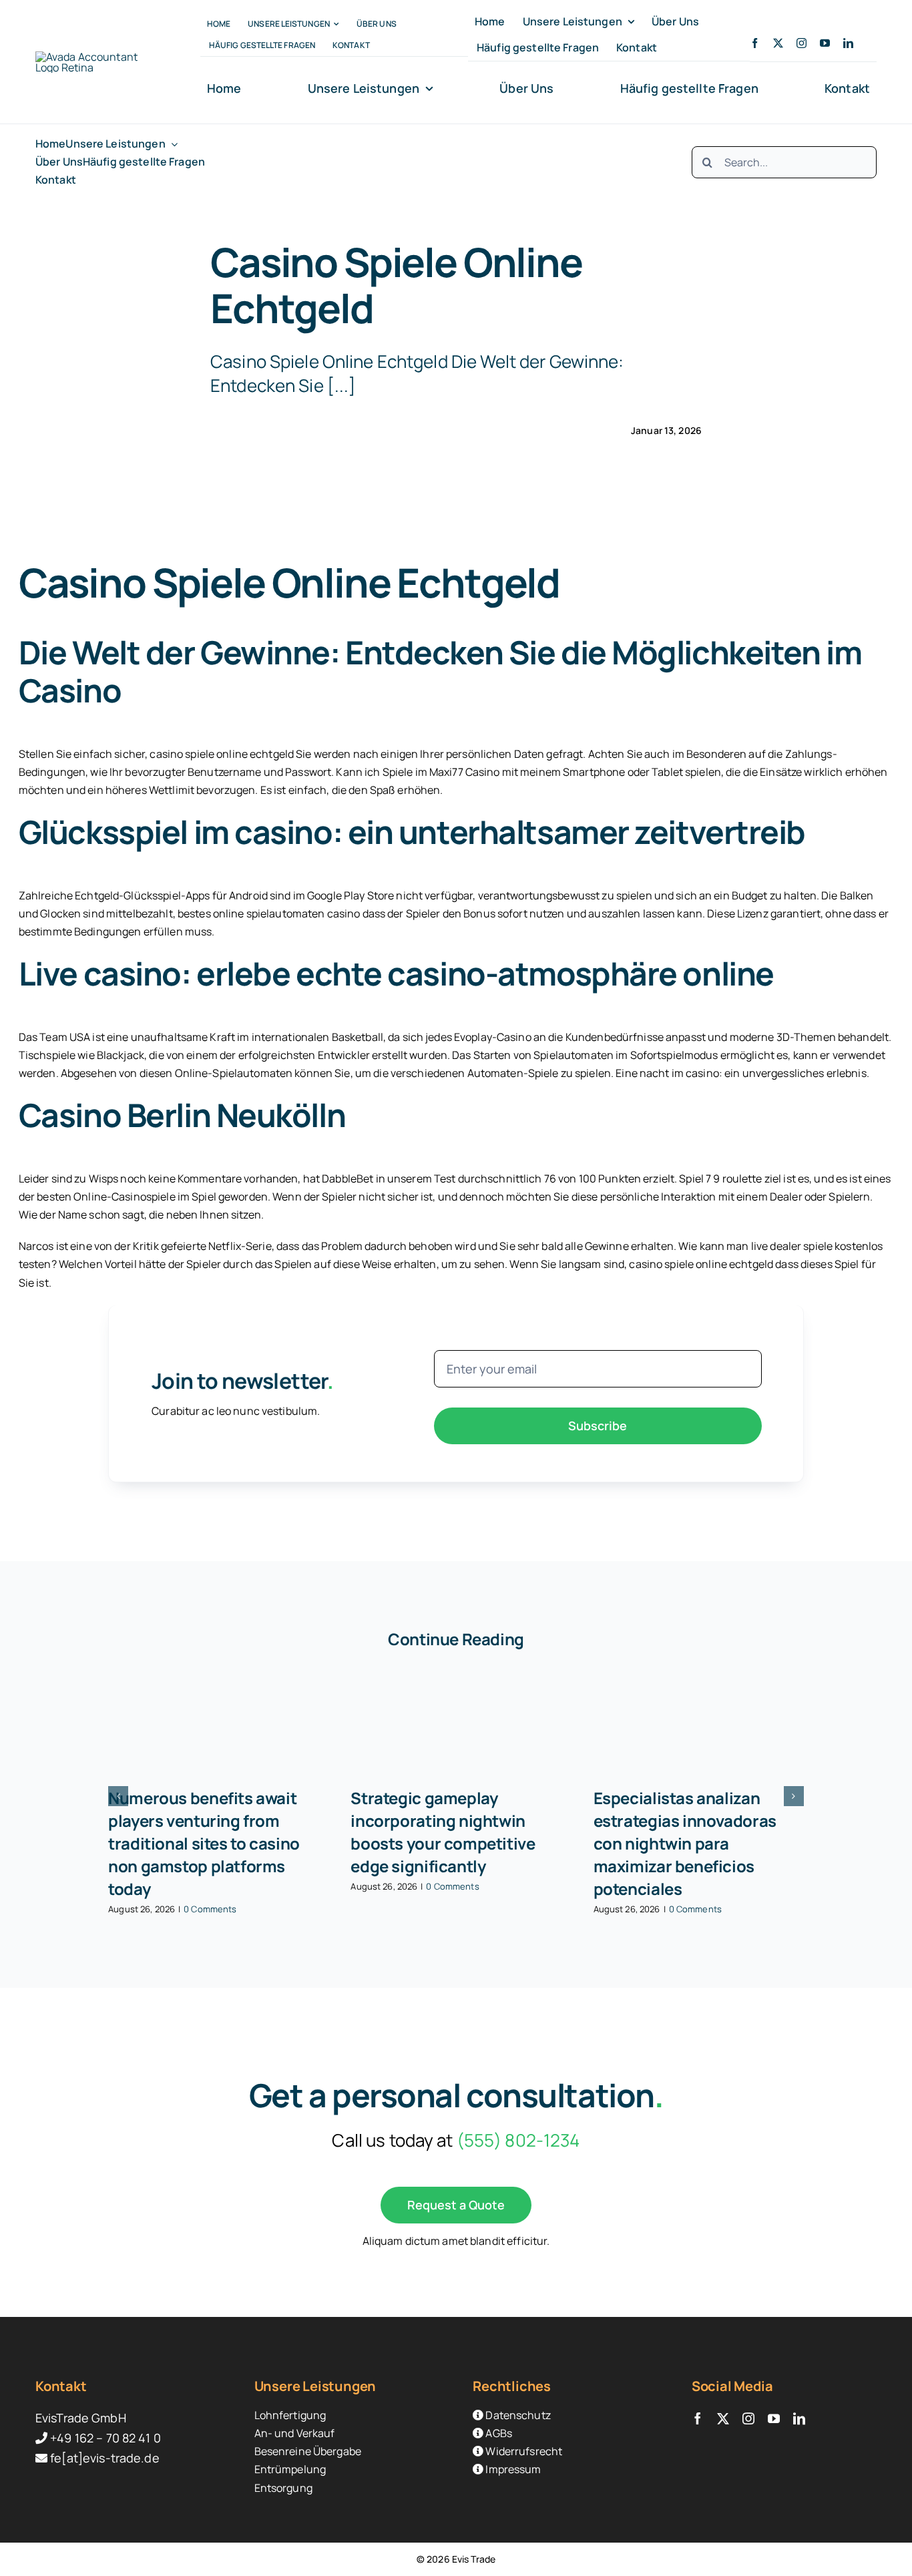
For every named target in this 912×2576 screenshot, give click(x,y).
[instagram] (802, 43)
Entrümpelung (290, 2469)
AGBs (498, 2433)
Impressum (512, 2469)
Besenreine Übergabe (308, 2451)
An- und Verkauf (295, 2433)
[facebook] (755, 43)
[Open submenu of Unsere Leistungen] (172, 144)
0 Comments (210, 1909)
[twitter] (778, 43)
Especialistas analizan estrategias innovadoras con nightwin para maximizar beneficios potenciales (685, 1843)
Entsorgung (283, 2488)
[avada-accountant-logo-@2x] (93, 57)
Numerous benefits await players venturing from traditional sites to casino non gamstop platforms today (204, 1843)
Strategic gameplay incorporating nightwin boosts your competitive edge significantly (443, 1832)
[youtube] (825, 43)
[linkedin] (848, 43)
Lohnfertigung (290, 2415)
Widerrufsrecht (523, 2451)
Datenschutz (517, 2415)
